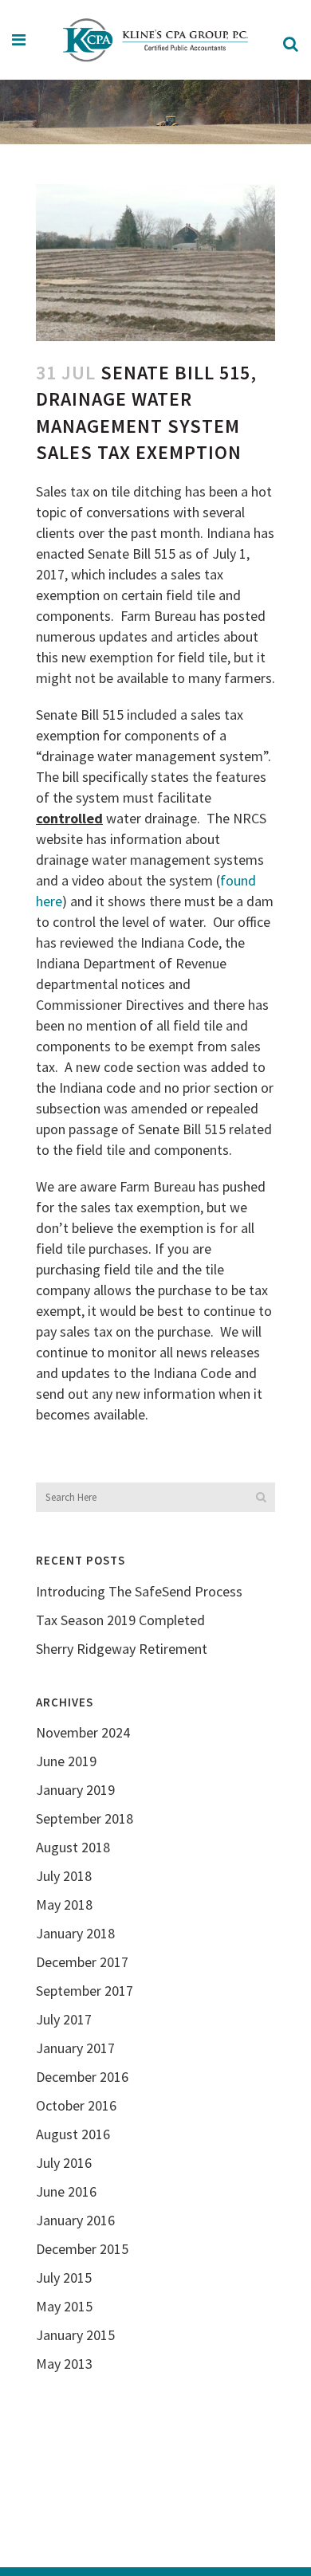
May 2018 (64, 1905)
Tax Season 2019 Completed (120, 1620)
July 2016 (64, 2163)
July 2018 (64, 1876)
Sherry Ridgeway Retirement (122, 1649)
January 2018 (75, 1933)
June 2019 (66, 1761)
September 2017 (85, 1991)
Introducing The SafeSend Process (139, 1591)
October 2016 (76, 2105)
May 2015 (64, 2306)
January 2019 (75, 1790)
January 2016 (75, 2220)
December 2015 (82, 2249)
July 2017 (64, 2019)
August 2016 (73, 2134)
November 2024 (83, 1732)
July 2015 (64, 2278)
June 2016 (66, 2191)
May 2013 (64, 2364)
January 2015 (75, 2335)
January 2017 (75, 2048)
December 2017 (82, 1962)
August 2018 (73, 1847)
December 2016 (82, 2077)
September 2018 (85, 1818)
